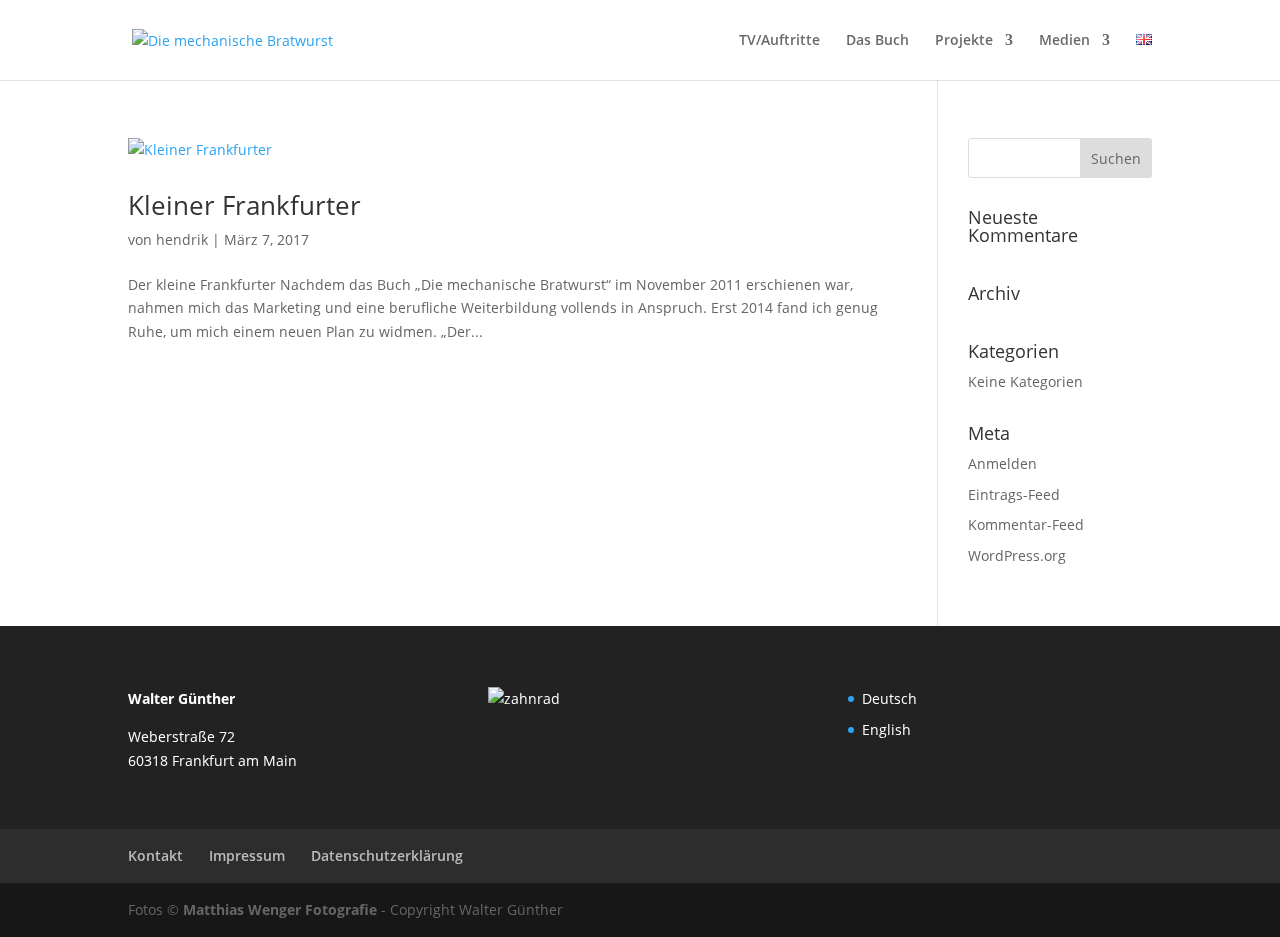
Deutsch (889, 698)
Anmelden (1002, 463)
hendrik (182, 239)
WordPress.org (1017, 555)
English (886, 729)
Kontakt (155, 855)
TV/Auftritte (779, 41)
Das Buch (877, 41)
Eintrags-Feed (1014, 494)
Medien (1064, 41)
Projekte (964, 41)
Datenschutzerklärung (387, 855)
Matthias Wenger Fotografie (280, 909)
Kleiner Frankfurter (244, 205)
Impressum (247, 855)
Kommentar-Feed (1026, 524)
